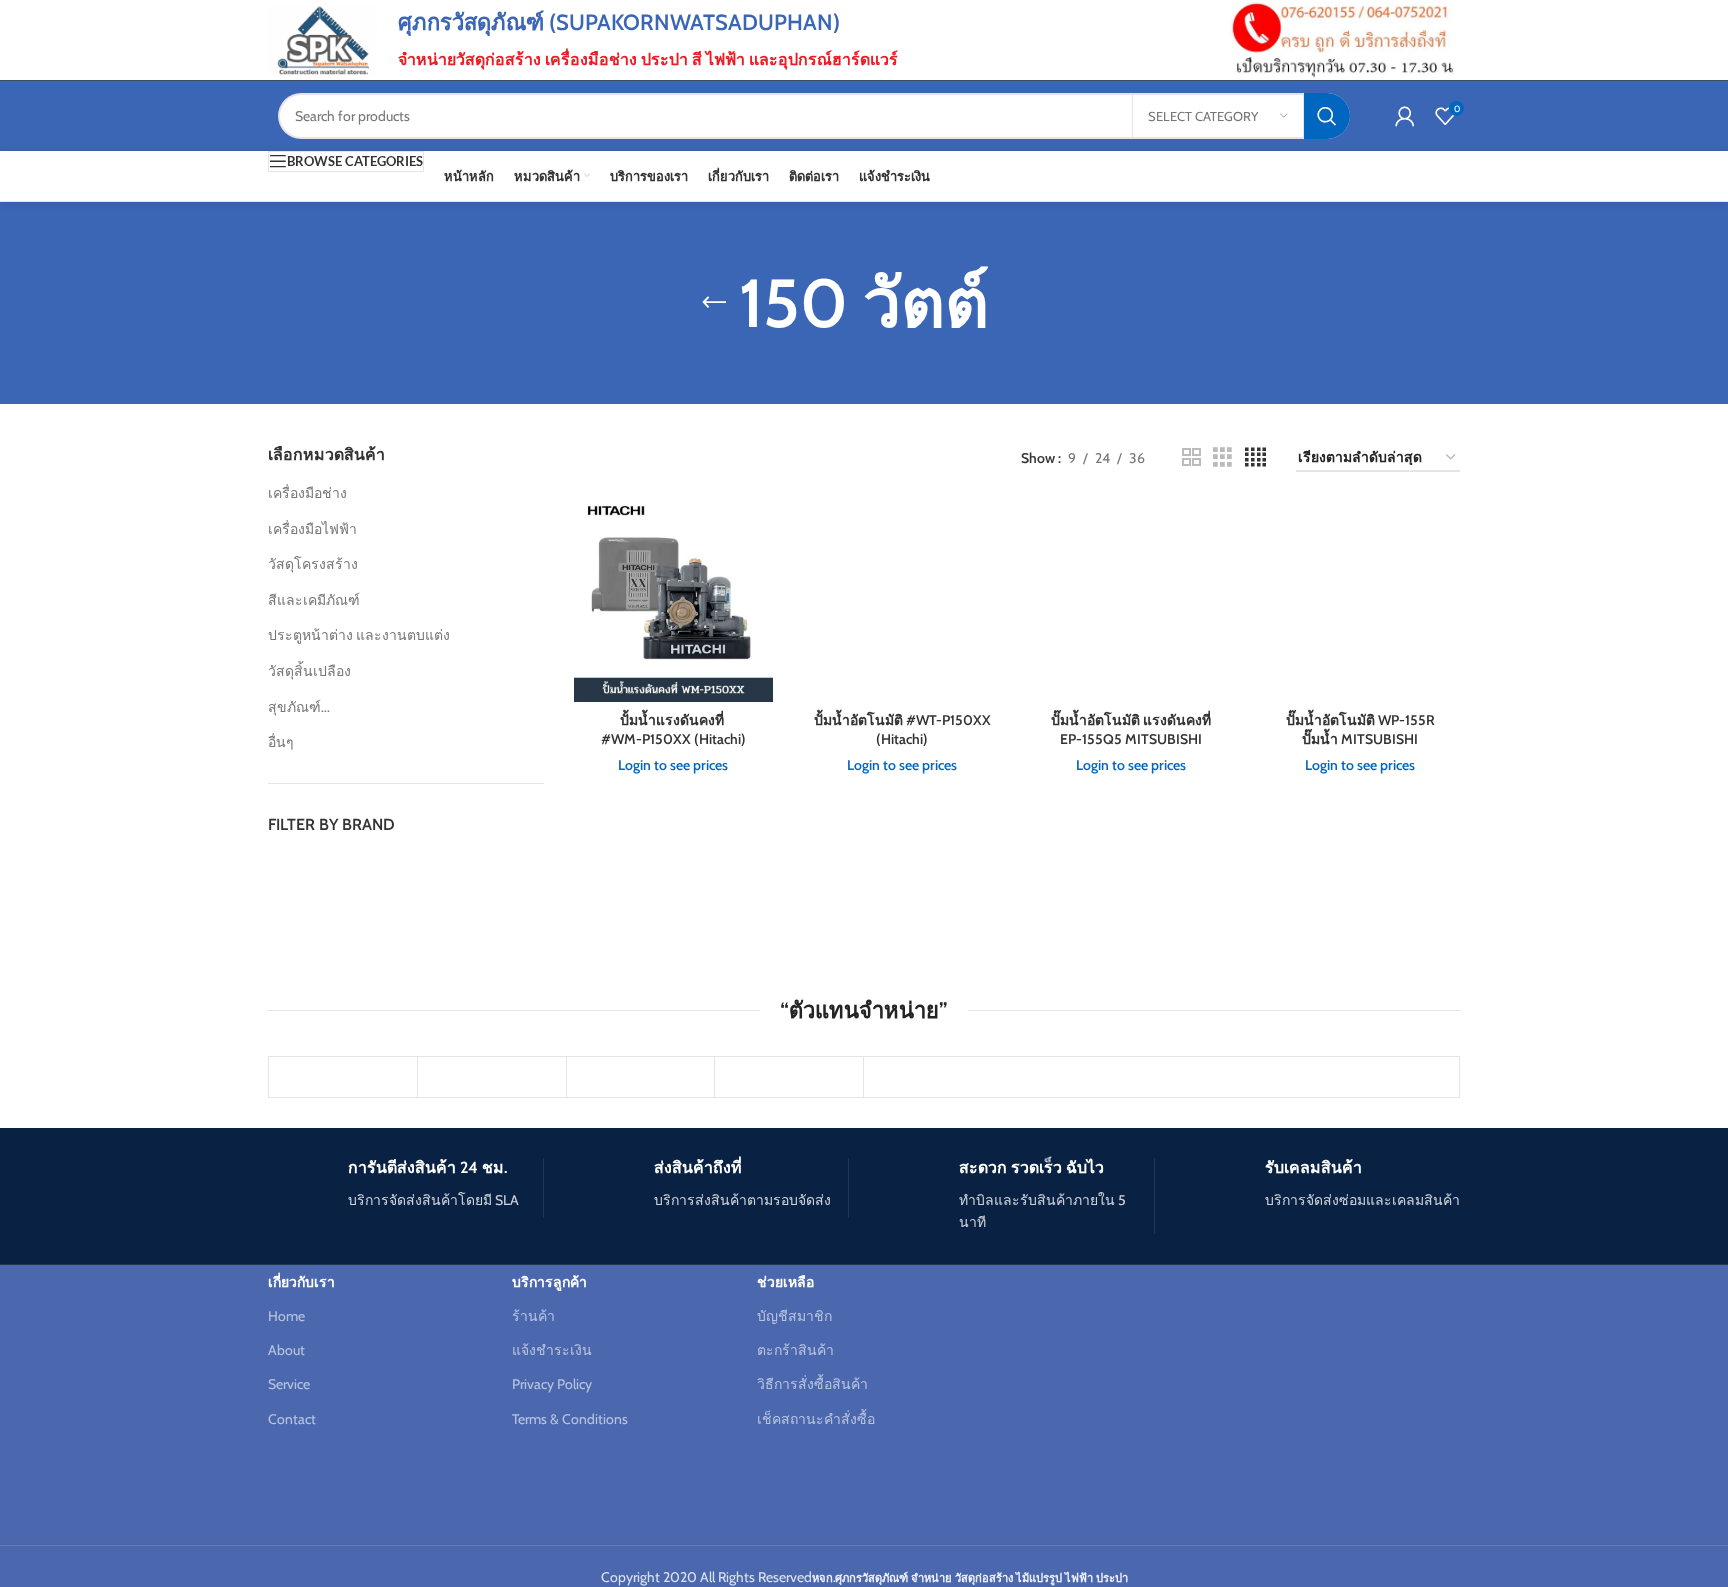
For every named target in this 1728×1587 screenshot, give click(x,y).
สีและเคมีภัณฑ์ (314, 600)
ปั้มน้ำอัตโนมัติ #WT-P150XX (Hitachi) (902, 730)
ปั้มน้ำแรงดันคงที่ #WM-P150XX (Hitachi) (673, 730)
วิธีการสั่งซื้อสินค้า (812, 1384)
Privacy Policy (552, 1384)
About (286, 1350)
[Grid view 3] (1222, 457)
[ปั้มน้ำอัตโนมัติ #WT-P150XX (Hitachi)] (902, 601)
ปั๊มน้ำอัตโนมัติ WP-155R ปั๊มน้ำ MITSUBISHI (1360, 730)
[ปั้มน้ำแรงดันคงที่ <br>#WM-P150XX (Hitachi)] (673, 601)
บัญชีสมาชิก (794, 1316)
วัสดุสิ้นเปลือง (309, 671)
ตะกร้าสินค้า (795, 1350)
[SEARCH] (1327, 116)
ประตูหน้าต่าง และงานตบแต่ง (359, 635)
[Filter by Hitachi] (333, 871)
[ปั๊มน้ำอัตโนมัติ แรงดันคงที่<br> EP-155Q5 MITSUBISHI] (1131, 601)
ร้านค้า (533, 1316)
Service (289, 1384)
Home (286, 1316)
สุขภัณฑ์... (299, 707)
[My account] (1405, 116)
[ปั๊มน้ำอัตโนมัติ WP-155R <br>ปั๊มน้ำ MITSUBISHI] (1360, 601)
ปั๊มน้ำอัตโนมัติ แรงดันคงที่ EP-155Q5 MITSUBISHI (1131, 730)
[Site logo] (323, 38)
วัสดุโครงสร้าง (313, 564)
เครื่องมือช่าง (307, 493)
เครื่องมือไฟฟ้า (312, 529)
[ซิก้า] (492, 1077)
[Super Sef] (343, 1077)
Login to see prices (673, 765)
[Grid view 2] (1191, 457)
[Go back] (714, 303)
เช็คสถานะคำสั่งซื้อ (816, 1419)
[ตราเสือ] (789, 1077)
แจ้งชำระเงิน (552, 1350)
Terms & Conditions (570, 1419)
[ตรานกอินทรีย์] (641, 1077)
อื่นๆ (281, 742)
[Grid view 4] (1255, 457)
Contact (292, 1419)
